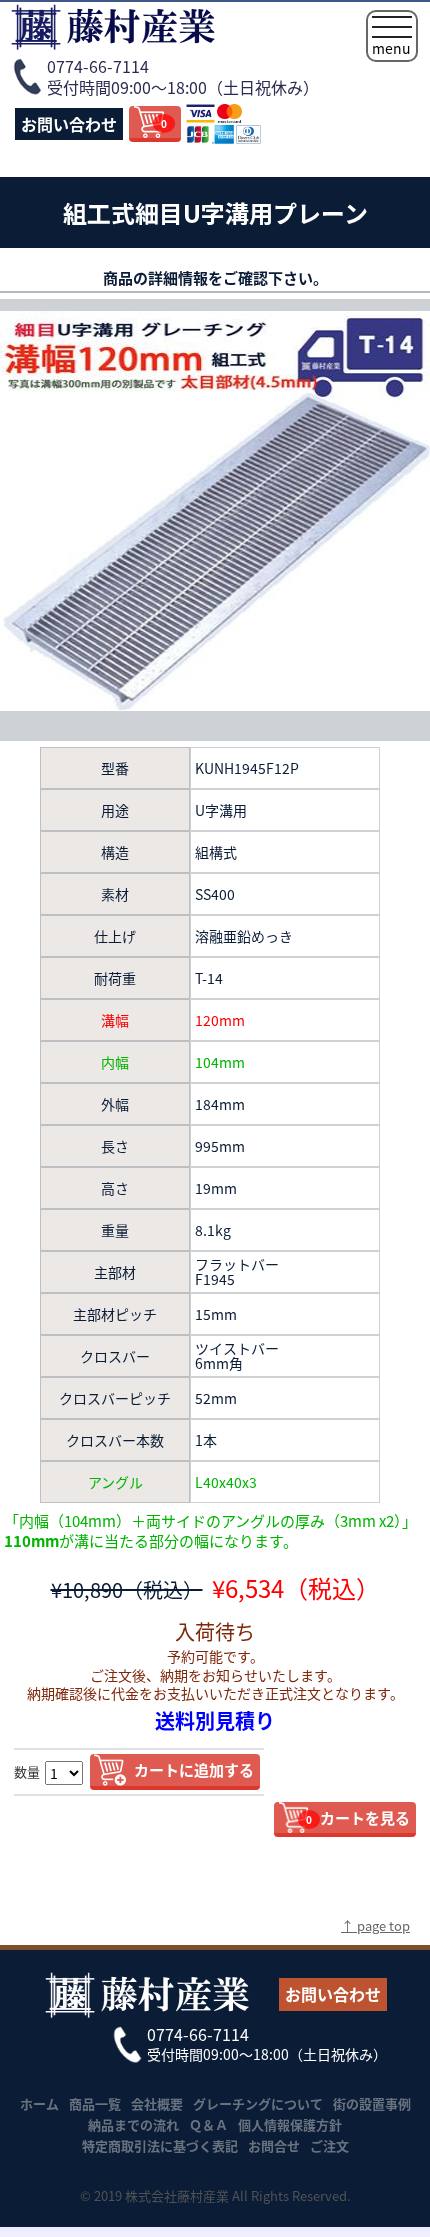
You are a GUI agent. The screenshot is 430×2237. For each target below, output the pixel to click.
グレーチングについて (258, 2103)
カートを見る (358, 1817)
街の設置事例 (372, 2103)
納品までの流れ (133, 2124)
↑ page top (375, 1925)
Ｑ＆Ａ (208, 2124)
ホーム (39, 2103)
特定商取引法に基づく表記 (160, 2145)
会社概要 (157, 2103)
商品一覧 (95, 2103)
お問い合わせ (69, 124)
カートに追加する (194, 1769)
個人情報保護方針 (290, 2124)
